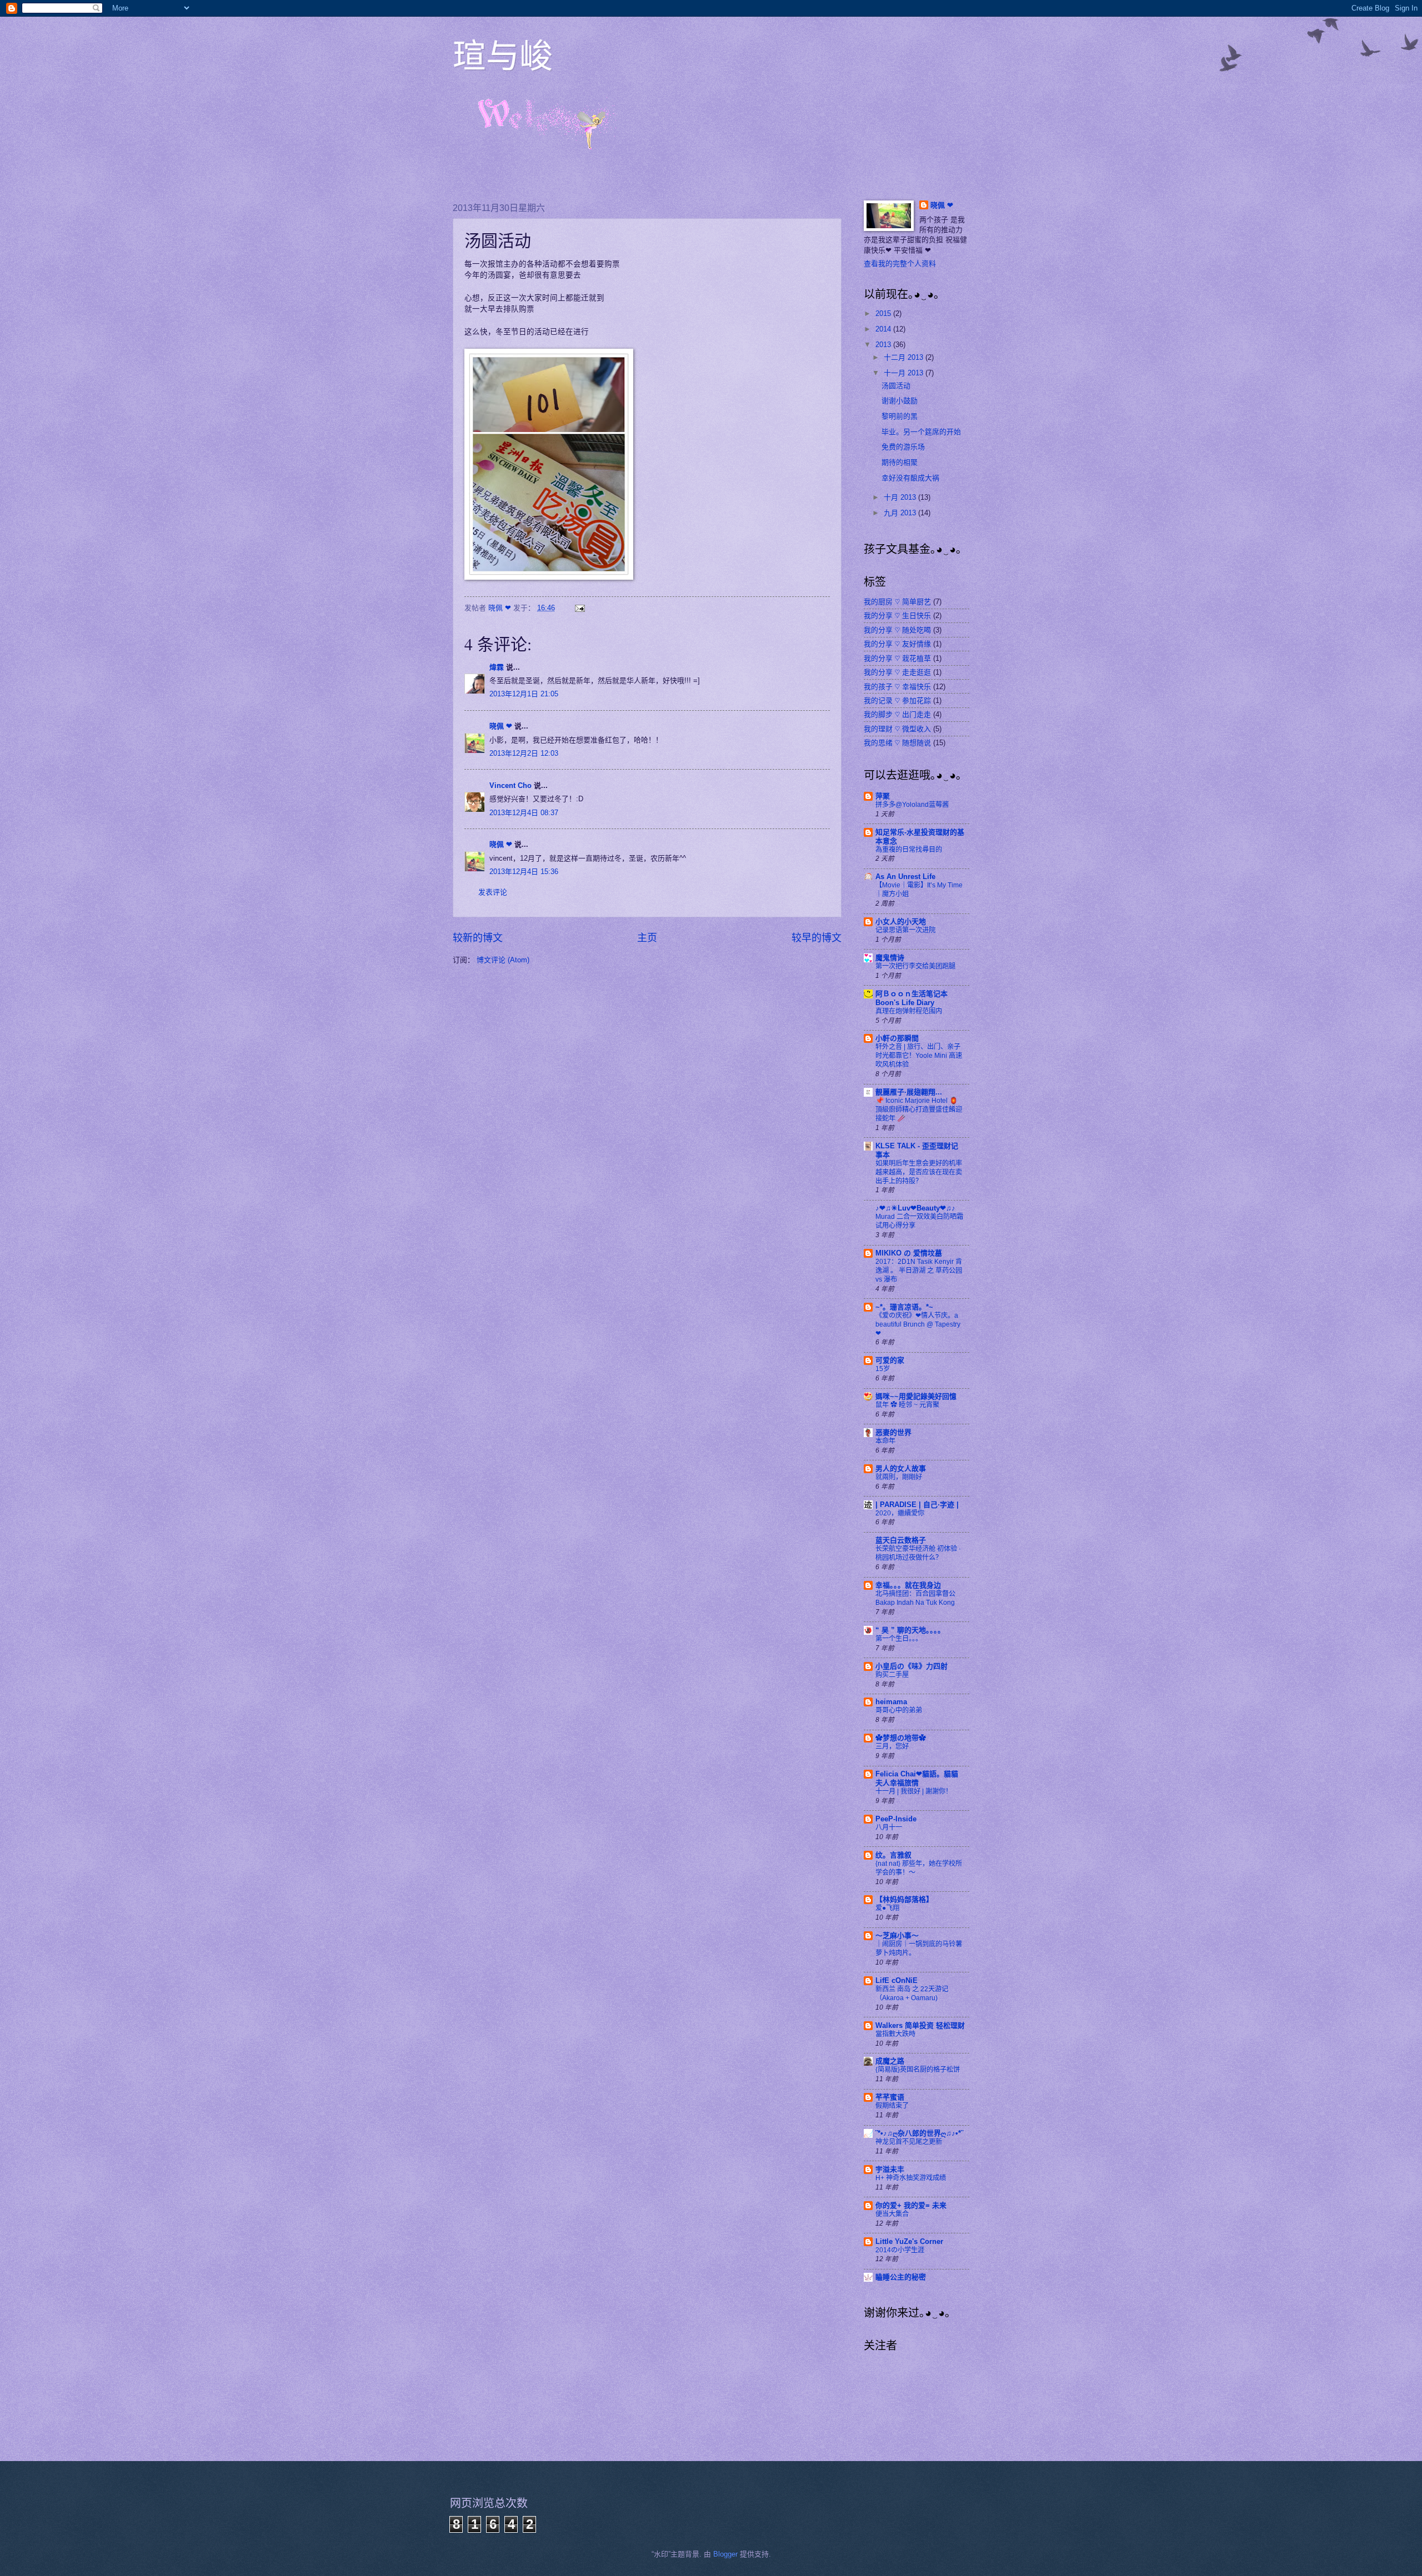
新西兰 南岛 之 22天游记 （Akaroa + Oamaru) (912, 1993)
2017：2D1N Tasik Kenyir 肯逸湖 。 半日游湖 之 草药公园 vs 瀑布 (919, 1271)
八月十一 (889, 1827)
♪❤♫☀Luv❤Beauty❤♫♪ (915, 1208)
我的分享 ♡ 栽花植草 (897, 658)
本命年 (885, 1441)
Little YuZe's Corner (909, 2241)
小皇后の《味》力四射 (912, 1666)
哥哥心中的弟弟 (899, 1710)
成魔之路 (890, 2061)
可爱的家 (890, 1360)
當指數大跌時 (895, 2034)
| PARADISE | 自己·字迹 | (917, 1505)
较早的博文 (817, 938)
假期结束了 (892, 2106)
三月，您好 (892, 1746)
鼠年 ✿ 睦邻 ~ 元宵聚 (907, 1405)
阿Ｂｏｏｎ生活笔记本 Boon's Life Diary (912, 998)
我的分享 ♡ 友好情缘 (897, 644)
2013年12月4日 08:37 (524, 813)
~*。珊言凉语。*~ (904, 1307)
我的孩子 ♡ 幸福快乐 (897, 687)
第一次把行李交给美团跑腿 (915, 966)
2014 (884, 329)
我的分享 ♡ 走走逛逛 (897, 672)
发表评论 (493, 892)
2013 (884, 345)
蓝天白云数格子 (901, 1540)
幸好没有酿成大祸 (910, 478)
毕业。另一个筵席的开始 (921, 432)
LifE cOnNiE (897, 1980)
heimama (891, 1702)
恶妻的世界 (893, 1432)
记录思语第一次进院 (905, 930)
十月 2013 (901, 497)
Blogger (725, 2554)
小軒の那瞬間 (897, 1038)
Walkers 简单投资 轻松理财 (920, 2025)
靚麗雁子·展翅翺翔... (909, 1092)
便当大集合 (892, 2214)
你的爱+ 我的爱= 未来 (911, 2205)
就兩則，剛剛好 (899, 1477)
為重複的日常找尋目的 (909, 850)
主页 (647, 938)
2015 (884, 313)
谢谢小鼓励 (900, 401)
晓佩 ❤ (501, 726)
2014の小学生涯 (900, 2250)
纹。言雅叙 (893, 1855)
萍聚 (883, 796)
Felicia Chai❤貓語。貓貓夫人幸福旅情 (917, 1778)
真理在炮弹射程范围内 (909, 1011)
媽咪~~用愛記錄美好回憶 (916, 1396)
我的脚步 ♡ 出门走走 (897, 714)
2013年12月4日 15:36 (524, 872)
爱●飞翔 (887, 1908)
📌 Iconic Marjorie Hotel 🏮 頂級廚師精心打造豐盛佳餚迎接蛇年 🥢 (919, 1109)
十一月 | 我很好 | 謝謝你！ (914, 1791)
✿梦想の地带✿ (901, 1738)
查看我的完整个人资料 (900, 263)
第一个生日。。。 (899, 1639)
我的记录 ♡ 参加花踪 (897, 701)
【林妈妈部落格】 (904, 1899)
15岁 (883, 1369)
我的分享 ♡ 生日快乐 (897, 616)
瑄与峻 (503, 55)
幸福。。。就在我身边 (908, 1585)
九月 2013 (901, 513)
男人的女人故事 (901, 1468)
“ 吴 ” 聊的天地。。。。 (910, 1630)
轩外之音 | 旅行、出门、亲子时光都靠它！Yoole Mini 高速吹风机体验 (919, 1056)
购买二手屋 (892, 1675)
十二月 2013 (905, 357)
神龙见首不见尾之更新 (909, 2142)
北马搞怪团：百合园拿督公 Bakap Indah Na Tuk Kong (915, 1598)
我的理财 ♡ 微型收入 (897, 729)
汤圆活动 (896, 386)
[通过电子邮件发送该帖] (579, 608)
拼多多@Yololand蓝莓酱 (912, 805)
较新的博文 (478, 938)
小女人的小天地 (901, 922)
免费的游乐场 (903, 447)
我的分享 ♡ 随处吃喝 (897, 630)
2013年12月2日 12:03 (524, 753)
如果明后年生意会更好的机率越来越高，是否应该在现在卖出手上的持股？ (919, 1172)
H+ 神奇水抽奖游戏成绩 (911, 2178)
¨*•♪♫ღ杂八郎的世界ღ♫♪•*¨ (919, 2133)
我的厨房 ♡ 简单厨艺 (897, 602)
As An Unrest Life (905, 877)
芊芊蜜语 (890, 2097)
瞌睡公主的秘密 (901, 2277)
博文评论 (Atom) (503, 960)
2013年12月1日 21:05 (524, 694)
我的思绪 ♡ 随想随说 (897, 743)
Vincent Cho (510, 785)
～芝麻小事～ (897, 1935)
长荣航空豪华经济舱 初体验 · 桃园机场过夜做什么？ (918, 1553)
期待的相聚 (900, 462)
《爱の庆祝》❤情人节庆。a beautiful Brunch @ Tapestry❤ (918, 1324)
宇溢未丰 (890, 2169)
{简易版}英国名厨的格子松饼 (918, 2070)
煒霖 (497, 667)
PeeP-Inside (896, 1819)
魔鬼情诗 (890, 958)
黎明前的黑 (900, 416)
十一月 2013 (905, 373)
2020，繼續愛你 (900, 1513)
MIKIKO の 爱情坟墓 (909, 1253)
